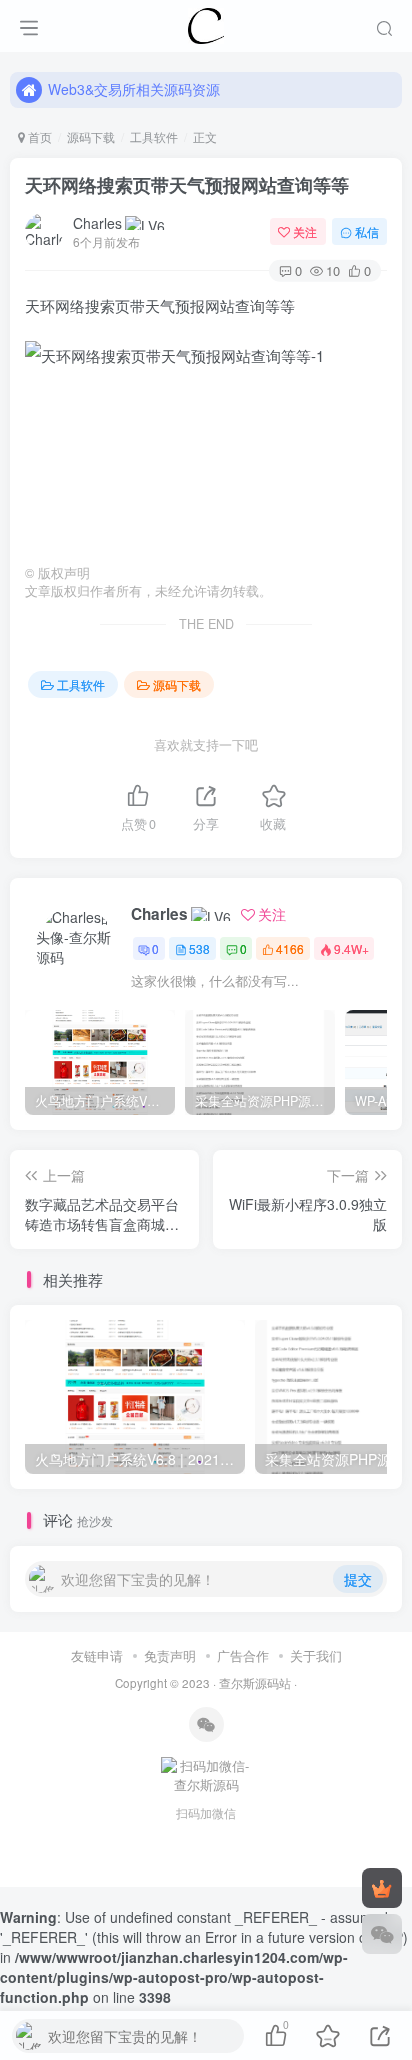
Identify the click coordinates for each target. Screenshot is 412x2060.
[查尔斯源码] (206, 23)
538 (199, 948)
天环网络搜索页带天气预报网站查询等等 (187, 185)
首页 (38, 136)
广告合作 (243, 1655)
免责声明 (170, 1655)
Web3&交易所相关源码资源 (134, 89)
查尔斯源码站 (255, 1683)
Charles (97, 223)
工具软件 (154, 136)
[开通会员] (382, 1888)
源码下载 (91, 136)
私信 (367, 231)
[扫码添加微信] (382, 1934)
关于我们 (316, 1655)
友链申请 (97, 1655)
